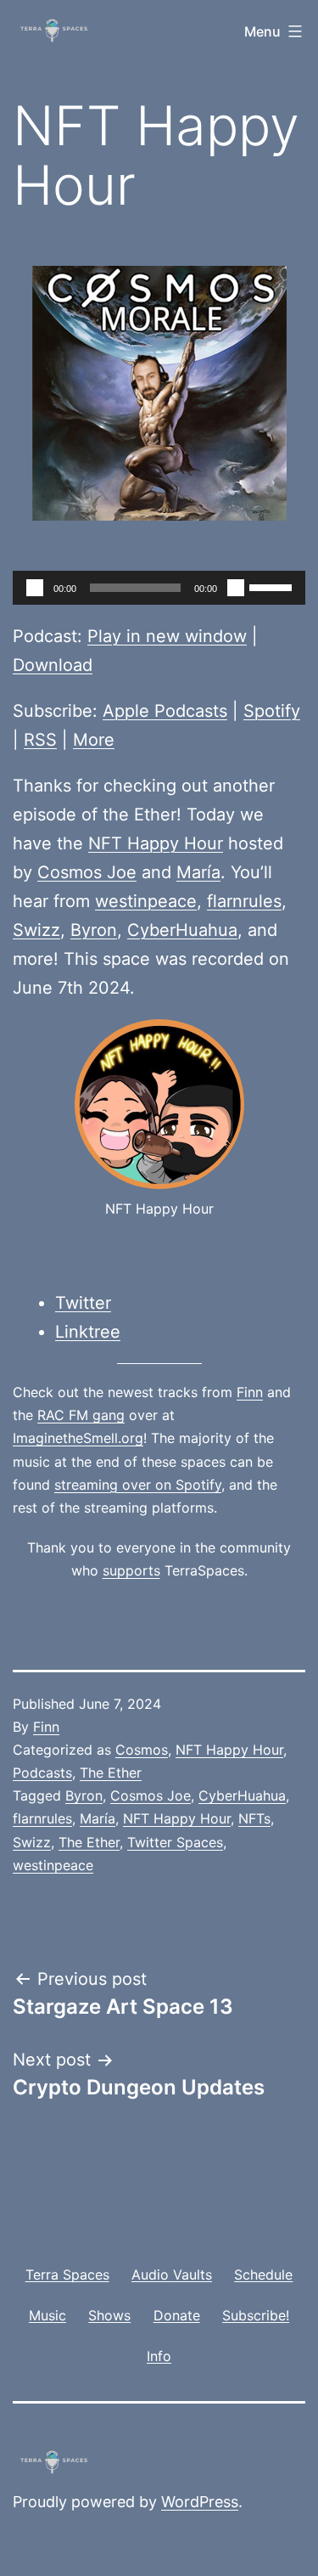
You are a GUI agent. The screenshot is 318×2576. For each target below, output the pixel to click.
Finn (250, 1392)
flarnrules (244, 901)
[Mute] (236, 588)
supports (131, 1570)
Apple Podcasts (165, 711)
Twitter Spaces (175, 1842)
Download (53, 665)
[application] (159, 588)
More (94, 740)
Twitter (83, 1303)
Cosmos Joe (87, 872)
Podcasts (42, 1773)
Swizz (36, 930)
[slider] (273, 586)
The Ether (111, 1773)
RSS (40, 740)
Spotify (272, 711)
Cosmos (142, 1750)
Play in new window (167, 636)
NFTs (254, 1818)
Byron (94, 930)
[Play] (35, 588)
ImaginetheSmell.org (78, 1438)
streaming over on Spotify (138, 1485)
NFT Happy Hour (156, 843)
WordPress (200, 2502)
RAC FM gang (81, 1415)
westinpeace (146, 901)
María (198, 872)
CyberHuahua (182, 930)
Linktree (88, 1332)
